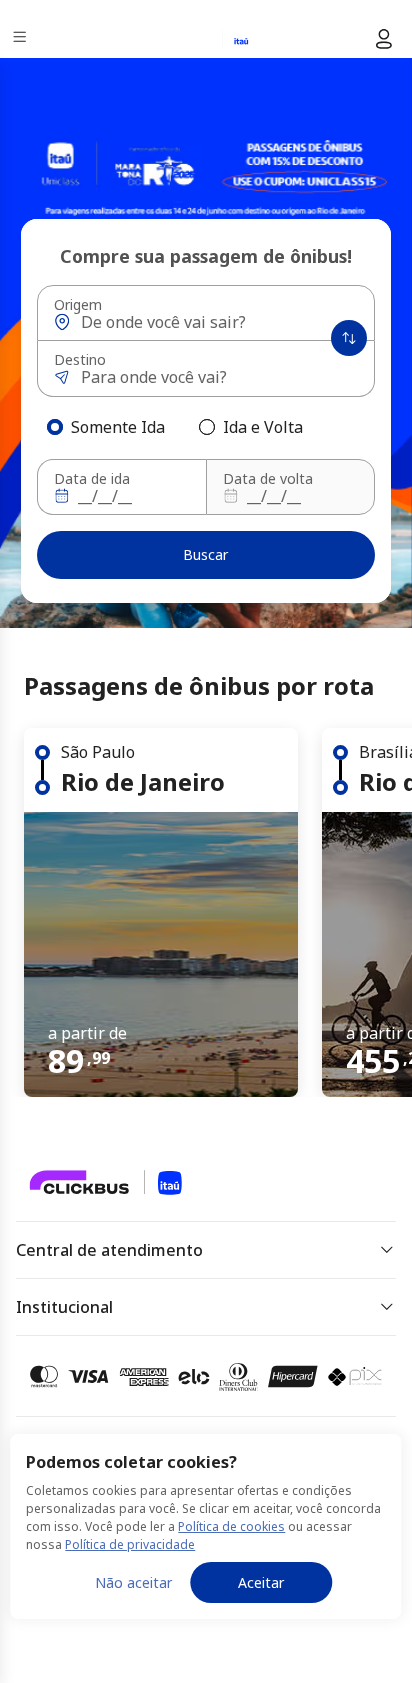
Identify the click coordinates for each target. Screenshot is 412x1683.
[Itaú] (194, 39)
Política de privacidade (130, 1544)
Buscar (205, 554)
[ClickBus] (86, 1181)
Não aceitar (133, 1582)
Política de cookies (231, 1526)
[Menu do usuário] (384, 39)
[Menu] (21, 39)
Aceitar (261, 1582)
